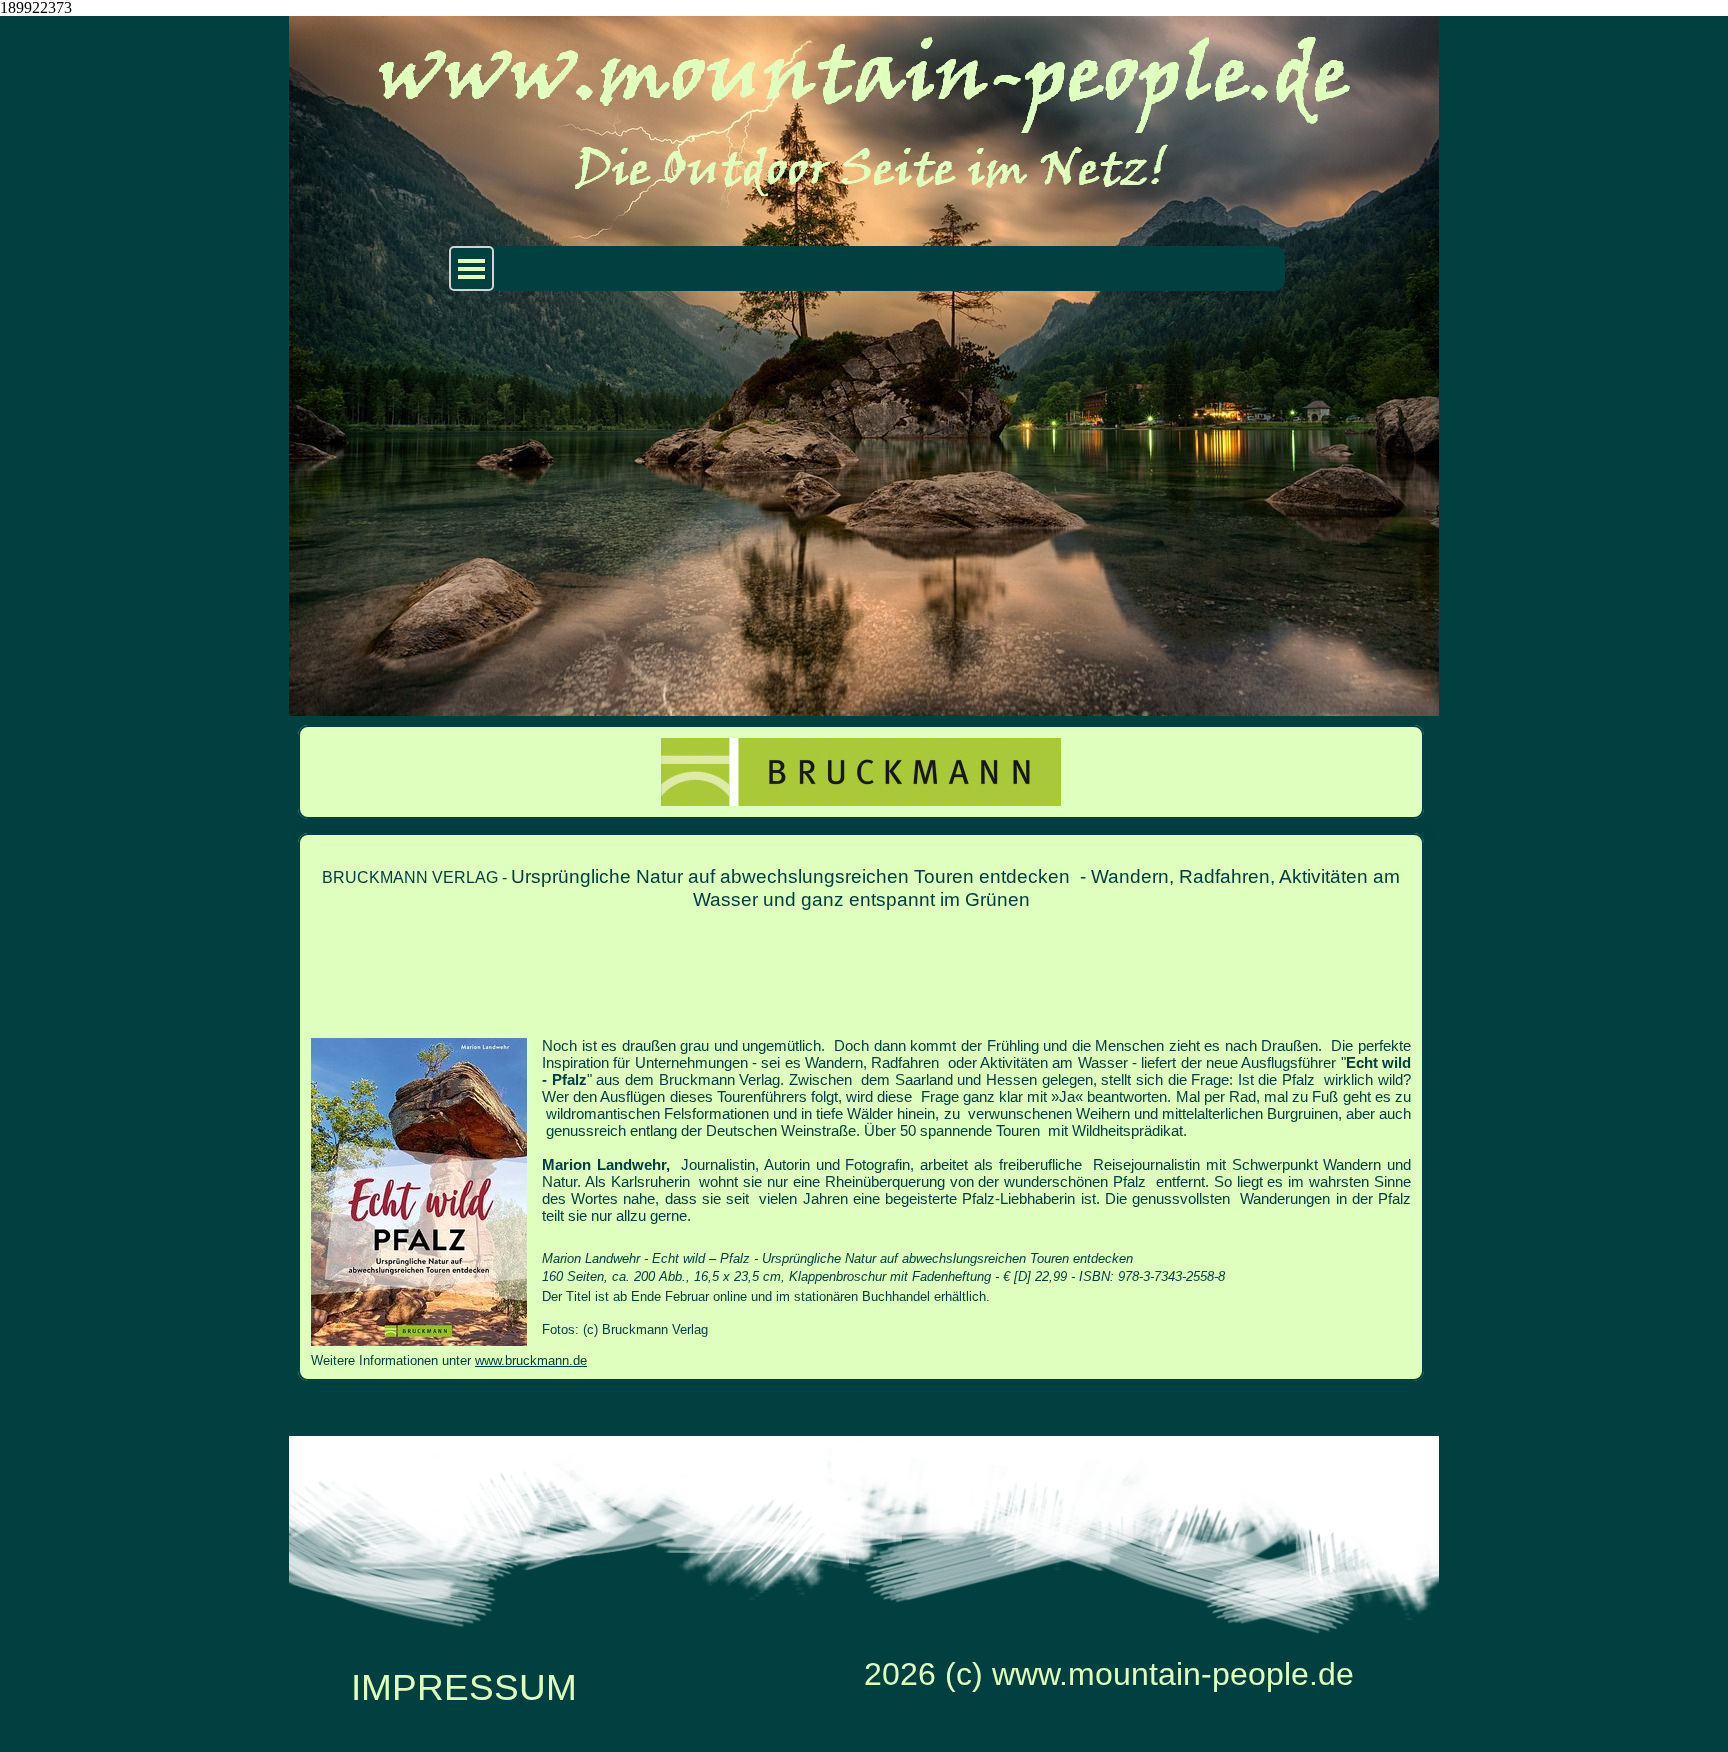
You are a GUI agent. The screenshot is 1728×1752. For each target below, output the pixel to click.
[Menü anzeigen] (471, 268)
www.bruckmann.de (531, 1360)
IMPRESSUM (464, 1687)
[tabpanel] (861, 1107)
